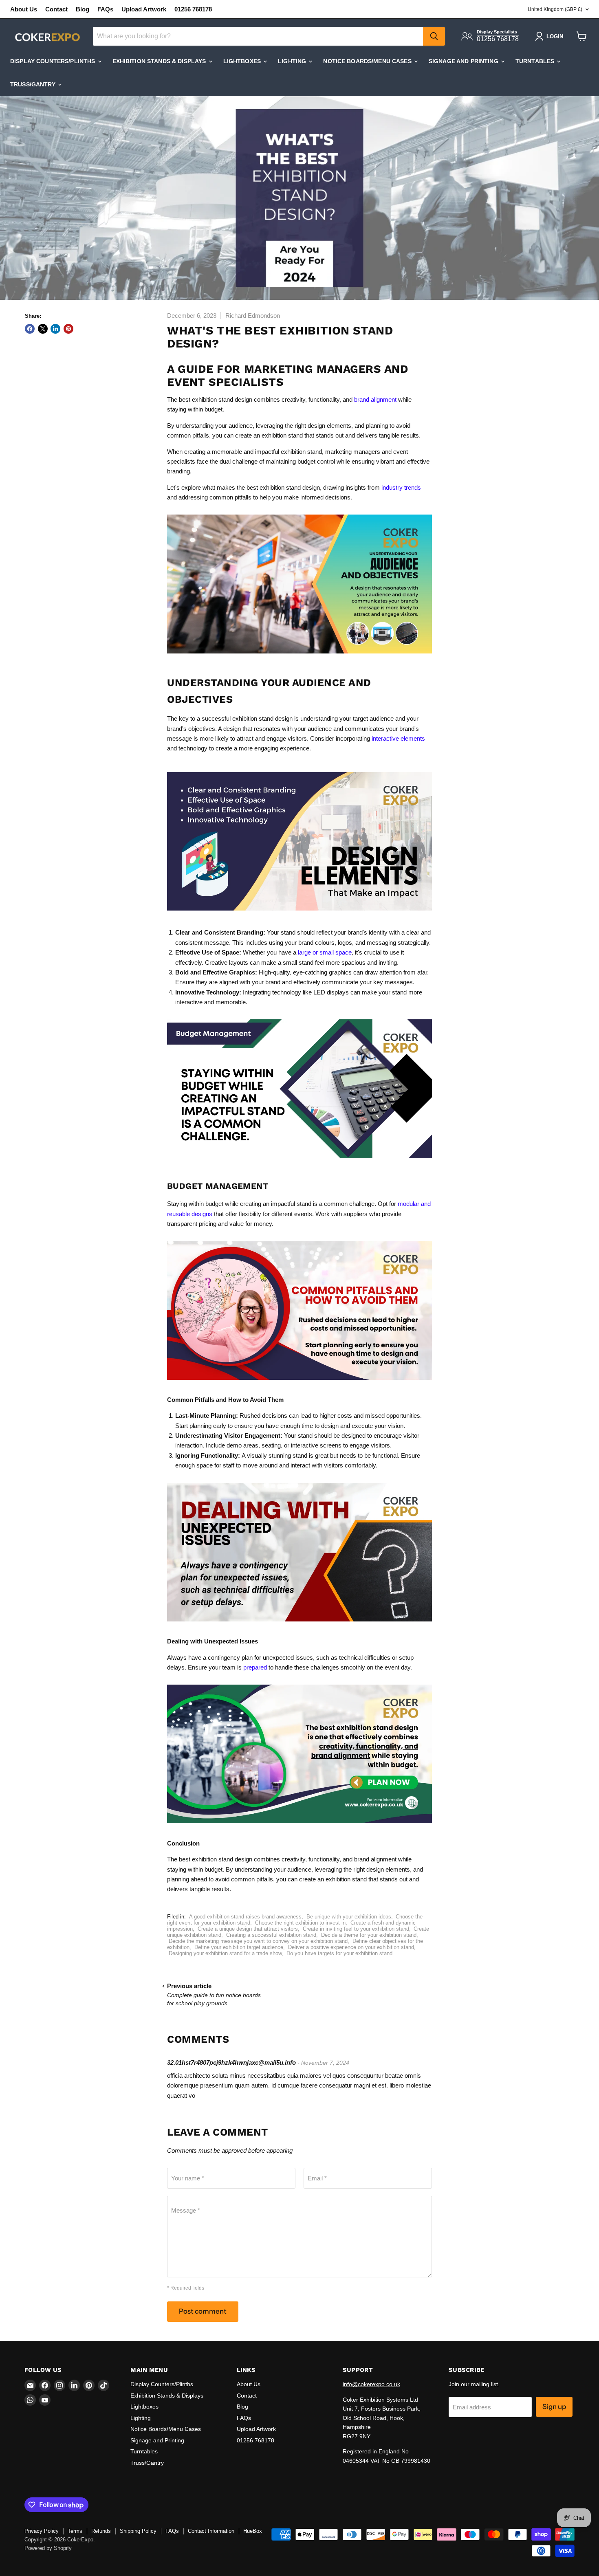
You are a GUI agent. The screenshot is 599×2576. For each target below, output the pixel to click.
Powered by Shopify (48, 2548)
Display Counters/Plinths (54, 61)
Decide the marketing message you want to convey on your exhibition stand (258, 1941)
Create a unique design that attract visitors (248, 1929)
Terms (75, 2531)
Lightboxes (243, 61)
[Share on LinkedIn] (55, 329)
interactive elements (398, 738)
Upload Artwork (144, 9)
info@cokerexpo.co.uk (371, 2384)
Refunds (101, 2531)
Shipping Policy (138, 2531)
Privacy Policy (42, 2531)
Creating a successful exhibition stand (271, 1935)
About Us (24, 9)
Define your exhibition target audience (239, 1947)
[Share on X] (43, 329)
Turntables (536, 61)
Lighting (293, 61)
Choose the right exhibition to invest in (300, 1923)
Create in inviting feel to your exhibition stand (356, 1929)
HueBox (253, 2531)
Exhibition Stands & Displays (160, 61)
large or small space (325, 952)
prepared (255, 1667)
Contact (56, 9)
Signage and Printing (464, 61)
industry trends (401, 487)
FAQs (105, 9)
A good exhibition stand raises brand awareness (245, 1917)
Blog (83, 9)
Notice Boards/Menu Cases (368, 61)
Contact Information (211, 2531)
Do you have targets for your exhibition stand (339, 1953)
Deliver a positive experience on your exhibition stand (351, 1947)
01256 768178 (193, 9)
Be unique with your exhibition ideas (349, 1917)
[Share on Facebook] (30, 329)
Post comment (203, 2311)
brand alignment (375, 399)
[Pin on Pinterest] (68, 329)
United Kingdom (555, 9)
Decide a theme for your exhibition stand (369, 1935)
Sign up (554, 2407)
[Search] (434, 36)
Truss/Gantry (34, 84)
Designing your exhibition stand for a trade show (225, 1953)
